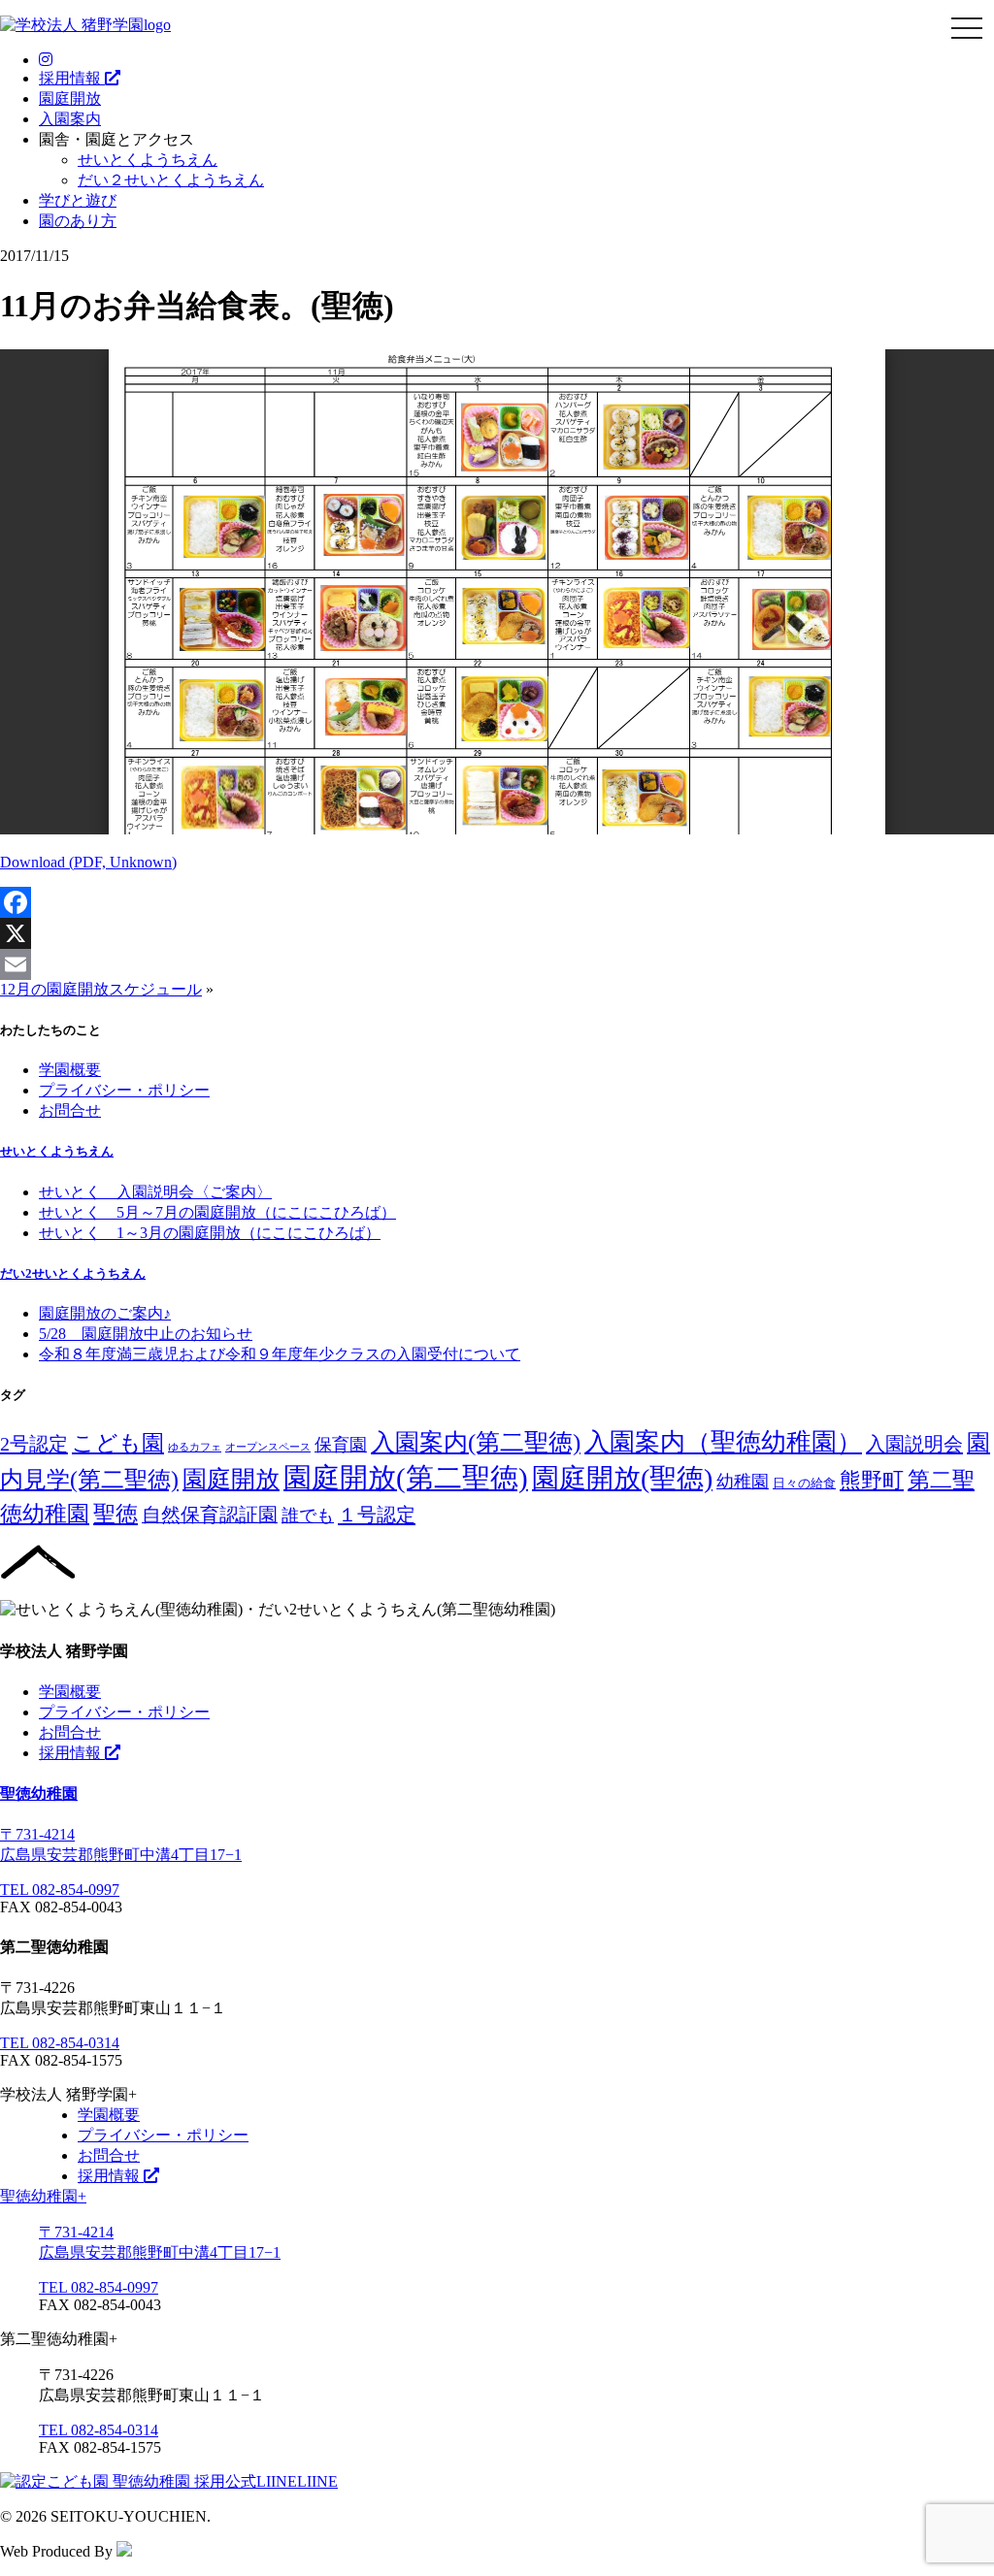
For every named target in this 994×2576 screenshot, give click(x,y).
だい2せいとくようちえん (73, 1273)
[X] (497, 933)
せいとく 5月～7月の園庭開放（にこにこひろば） (217, 1212)
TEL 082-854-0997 (60, 1890)
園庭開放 (70, 98)
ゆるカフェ (195, 1447)
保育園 (341, 1445)
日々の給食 (804, 1483)
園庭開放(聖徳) (622, 1478)
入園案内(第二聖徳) (476, 1442)
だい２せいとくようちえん (171, 180)
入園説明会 (914, 1444)
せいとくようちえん (148, 160)
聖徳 (116, 1514)
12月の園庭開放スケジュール (101, 989)
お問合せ (70, 1110)
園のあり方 (78, 221)
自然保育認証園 (210, 1515)
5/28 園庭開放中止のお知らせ (146, 1334)
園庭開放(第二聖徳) (406, 1478)
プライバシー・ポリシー (124, 1090)
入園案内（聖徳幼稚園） (723, 1442)
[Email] (497, 964)
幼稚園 (743, 1482)
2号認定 (34, 1444)
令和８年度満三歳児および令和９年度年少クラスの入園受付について (280, 1354)
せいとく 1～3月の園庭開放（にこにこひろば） (210, 1233)
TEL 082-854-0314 (60, 2043)
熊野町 (872, 1480)
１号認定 (377, 1515)
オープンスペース (268, 1447)
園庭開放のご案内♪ (105, 1313)
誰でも (308, 1516)
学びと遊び (78, 200)
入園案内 (70, 119)
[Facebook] (497, 902)
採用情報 (72, 78)
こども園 (118, 1443)
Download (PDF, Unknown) (88, 862)
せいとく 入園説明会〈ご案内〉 (155, 1192)
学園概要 (70, 1070)
